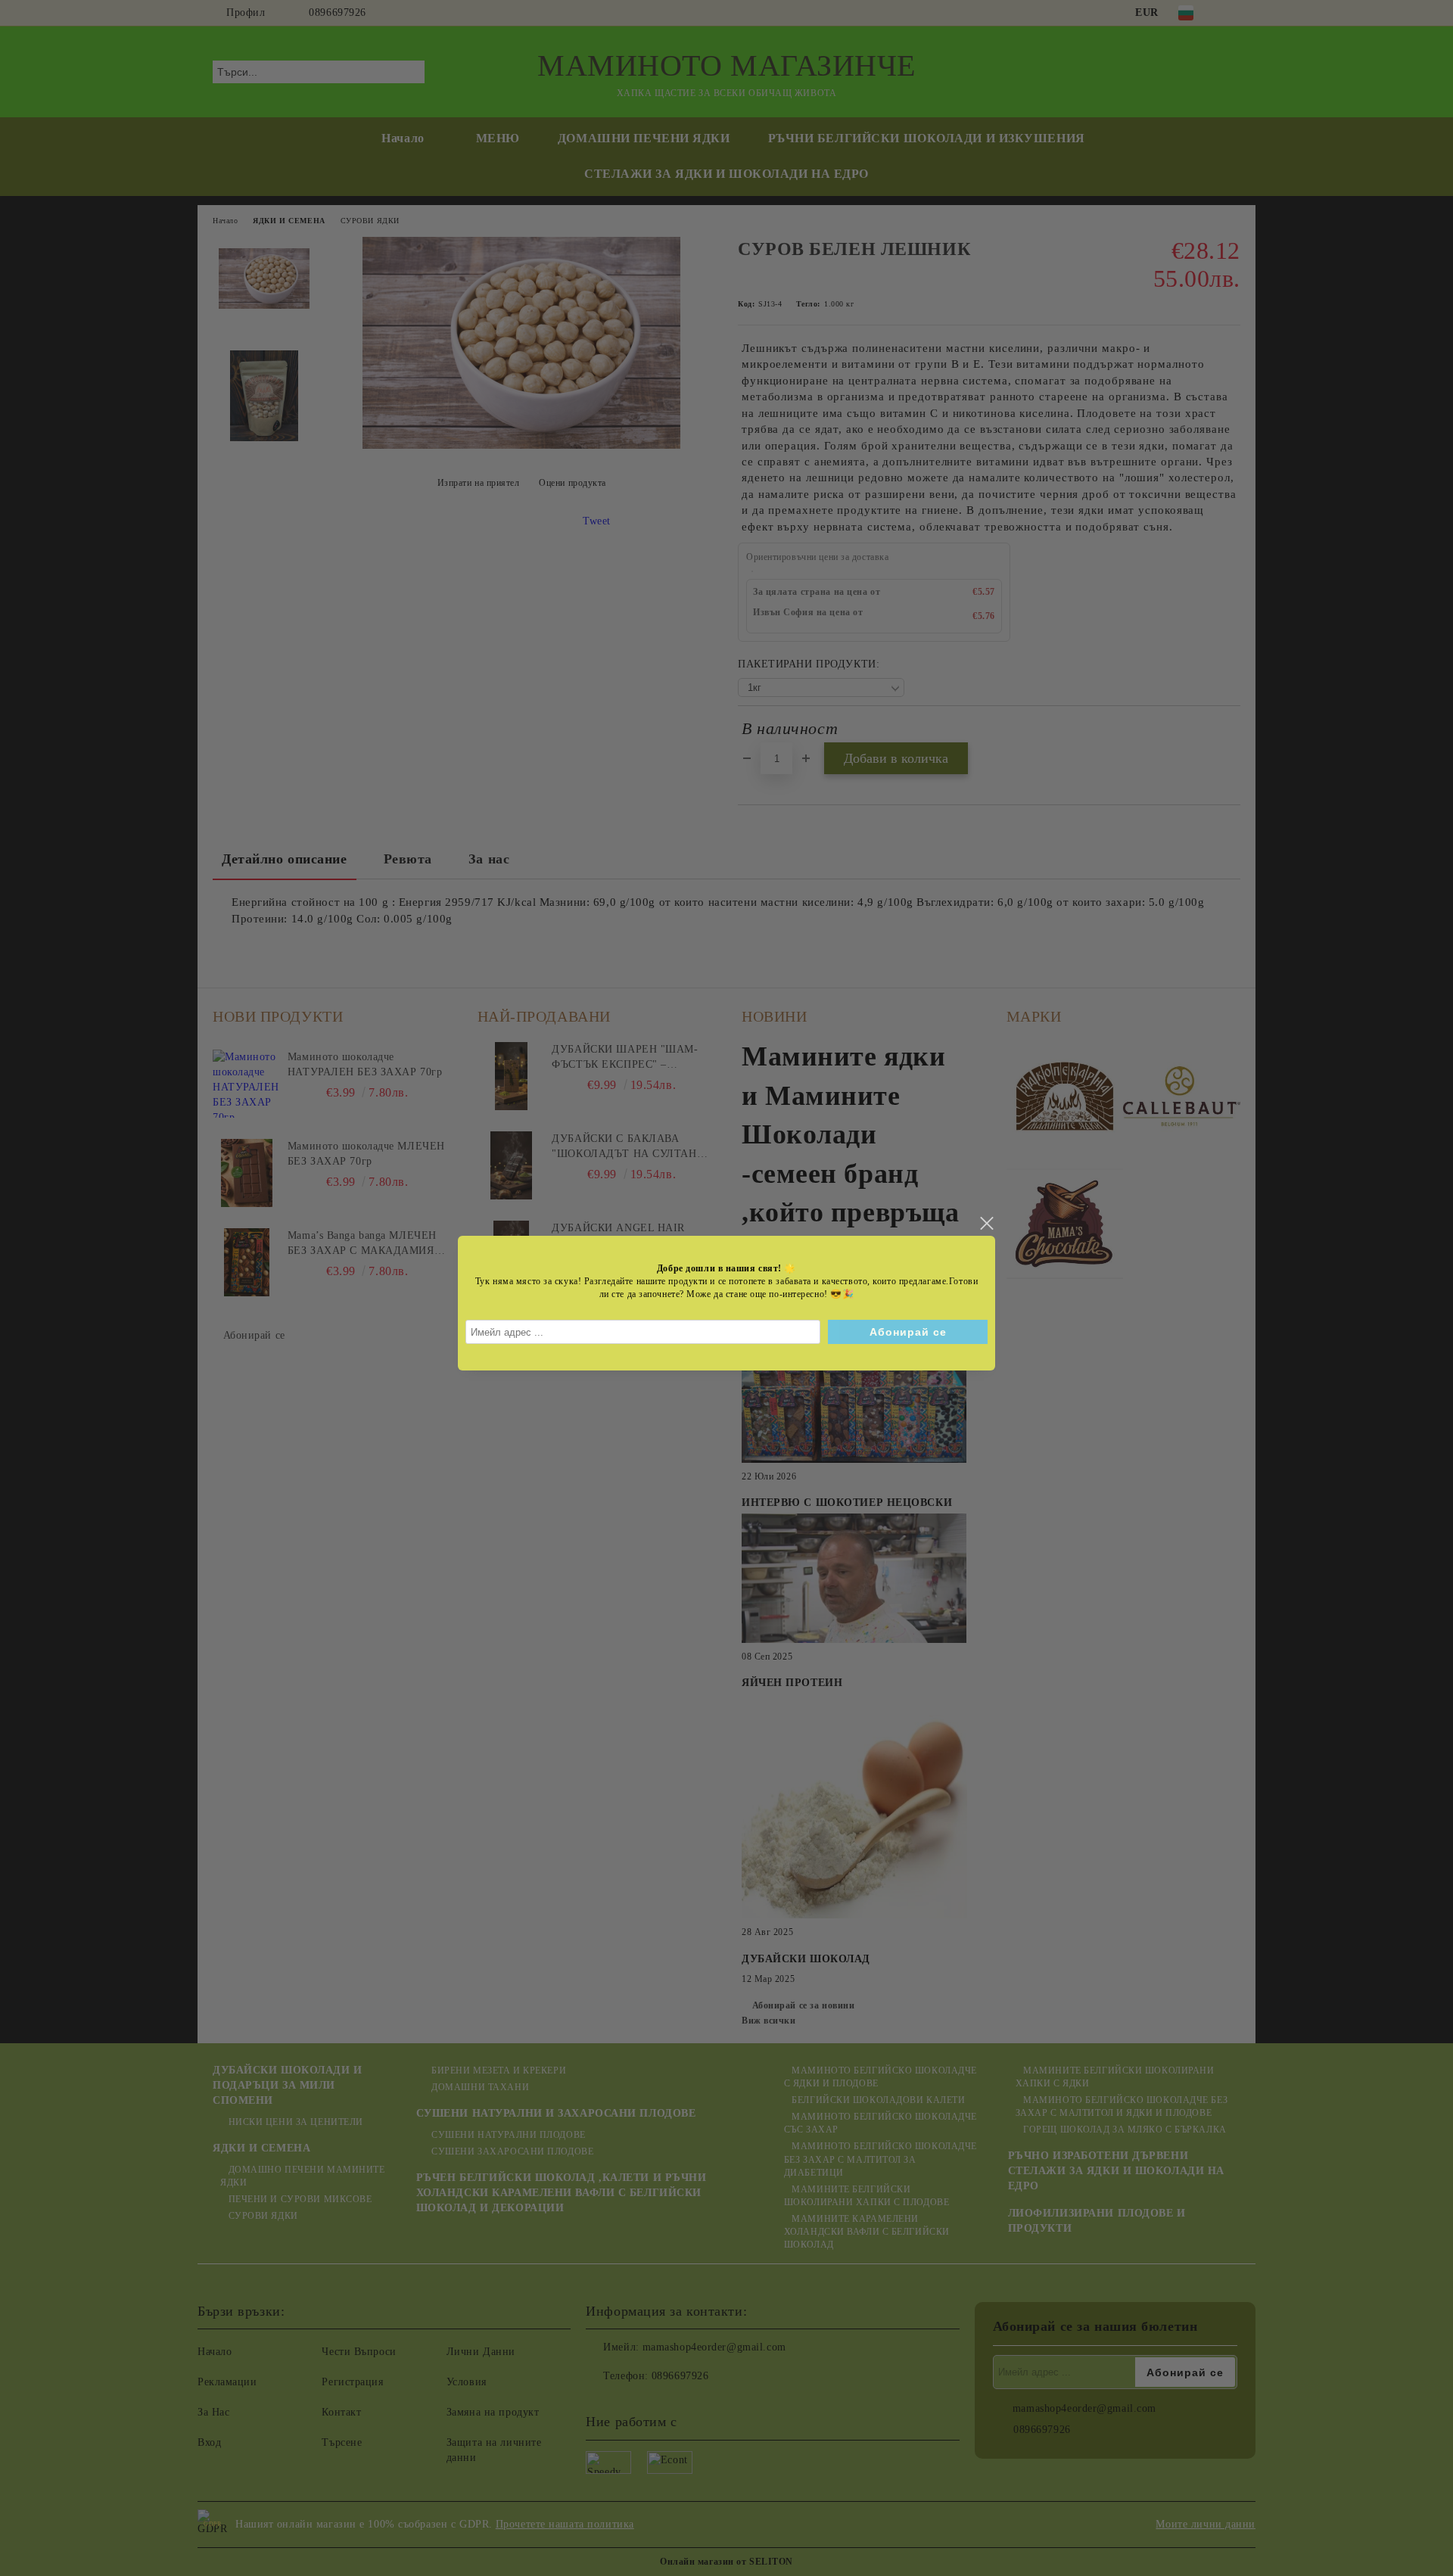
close (986, 1224)
